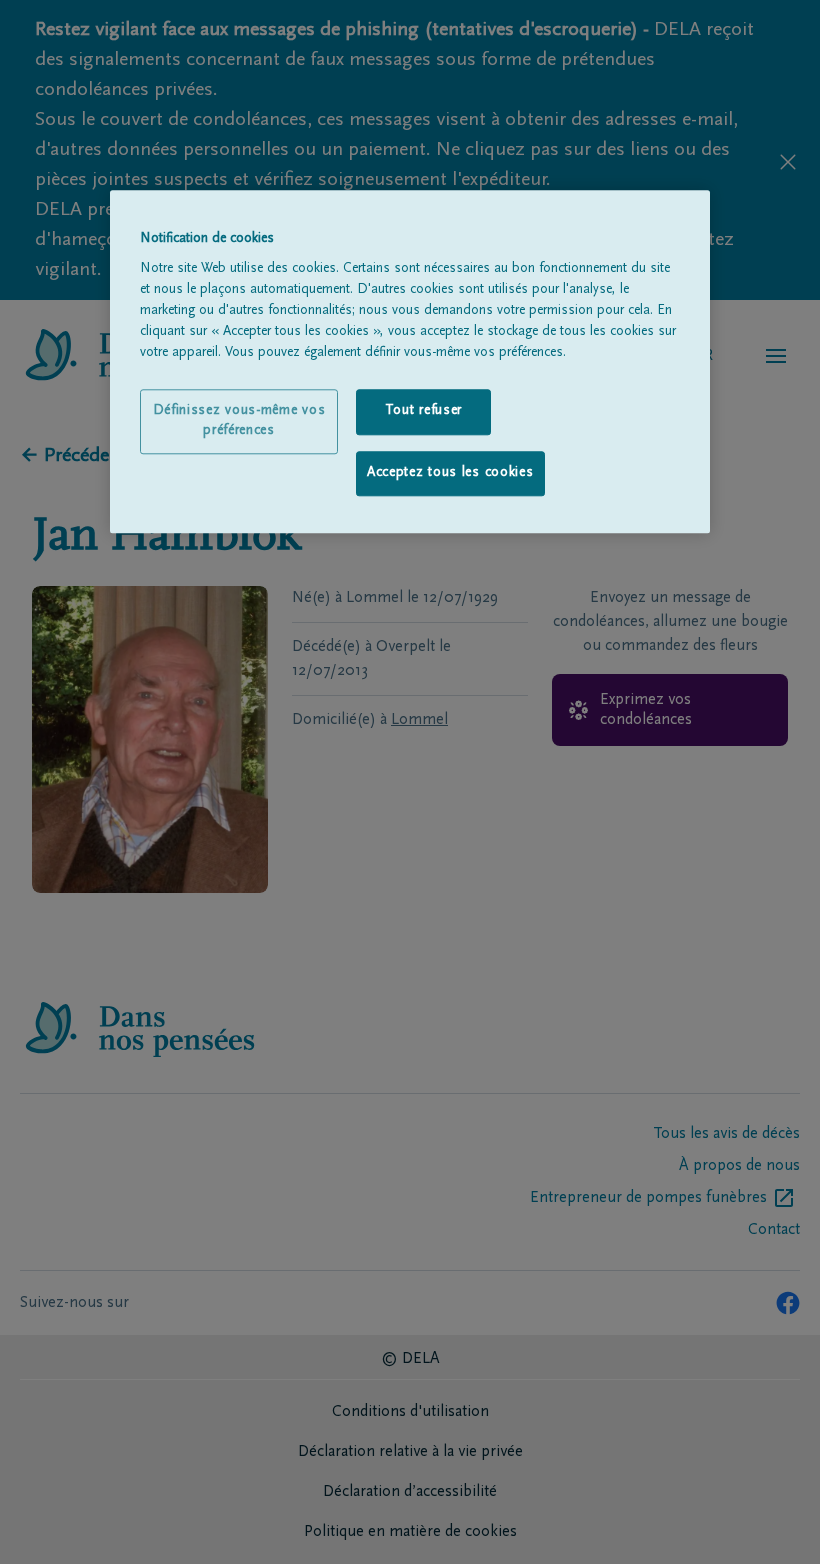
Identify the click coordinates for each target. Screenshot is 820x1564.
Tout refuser (423, 411)
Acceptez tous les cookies (450, 473)
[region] (410, 362)
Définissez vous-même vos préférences (239, 421)
